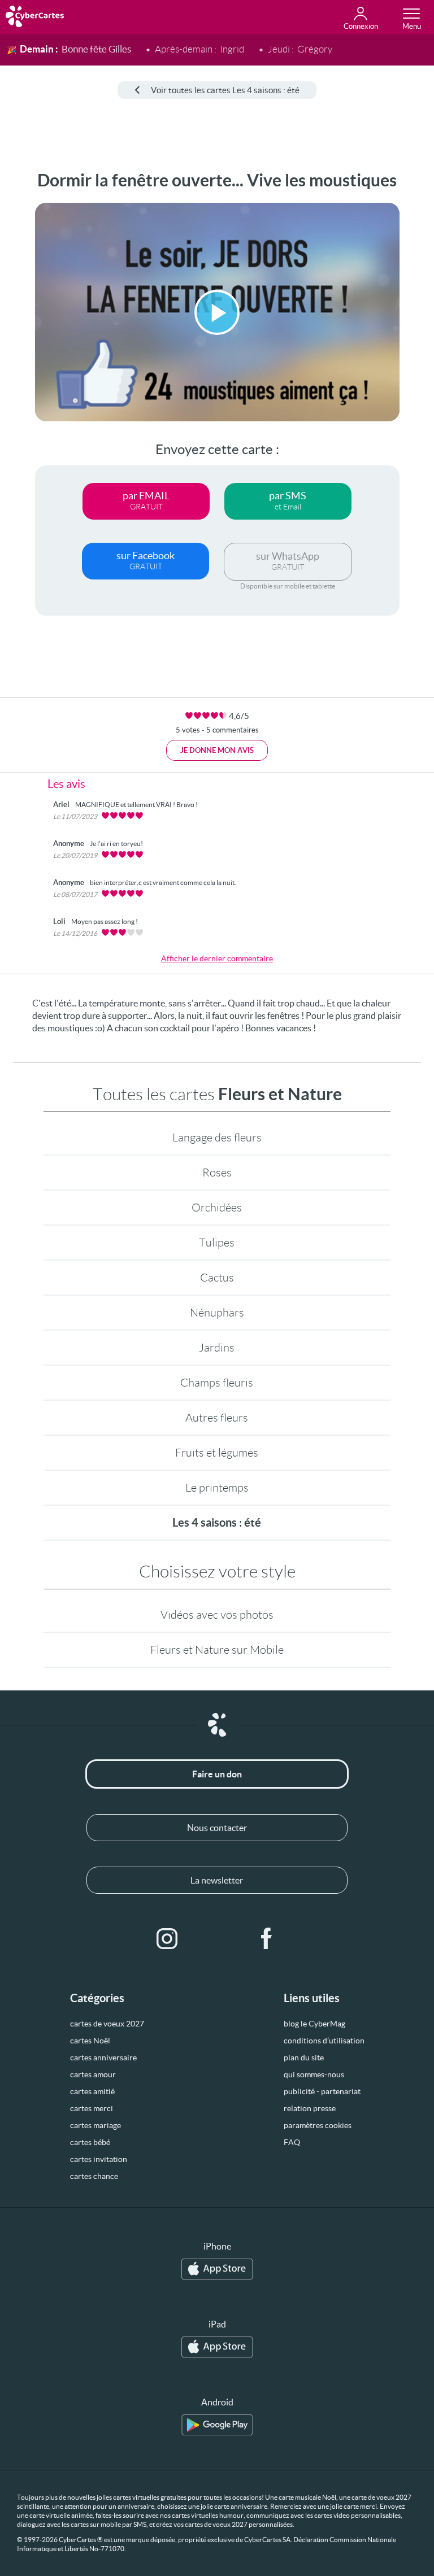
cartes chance (94, 2176)
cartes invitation (99, 2159)
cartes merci (92, 2108)
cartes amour (93, 2074)
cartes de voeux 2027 (107, 2024)
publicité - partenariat (322, 2091)
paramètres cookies (318, 2125)
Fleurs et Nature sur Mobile (217, 1650)
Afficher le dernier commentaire (217, 958)
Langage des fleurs (217, 1137)
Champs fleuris (217, 1383)
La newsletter (217, 1880)
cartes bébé (90, 2142)
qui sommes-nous (314, 2074)
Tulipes (217, 1243)
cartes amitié (92, 2091)
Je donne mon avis (217, 750)
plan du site (304, 2058)
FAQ (292, 2142)
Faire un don (217, 1774)
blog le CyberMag (314, 2024)
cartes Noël (90, 2041)
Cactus (217, 1278)
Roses (217, 1173)
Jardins (217, 1348)
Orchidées (217, 1208)
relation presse (310, 2108)
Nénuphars (217, 1313)
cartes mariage (96, 2125)
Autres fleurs (217, 1418)
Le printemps (217, 1488)
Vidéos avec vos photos (217, 1615)
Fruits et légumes (217, 1453)
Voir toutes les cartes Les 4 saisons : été (225, 90)
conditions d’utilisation (324, 2041)
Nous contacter (217, 1828)
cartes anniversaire (103, 2058)
